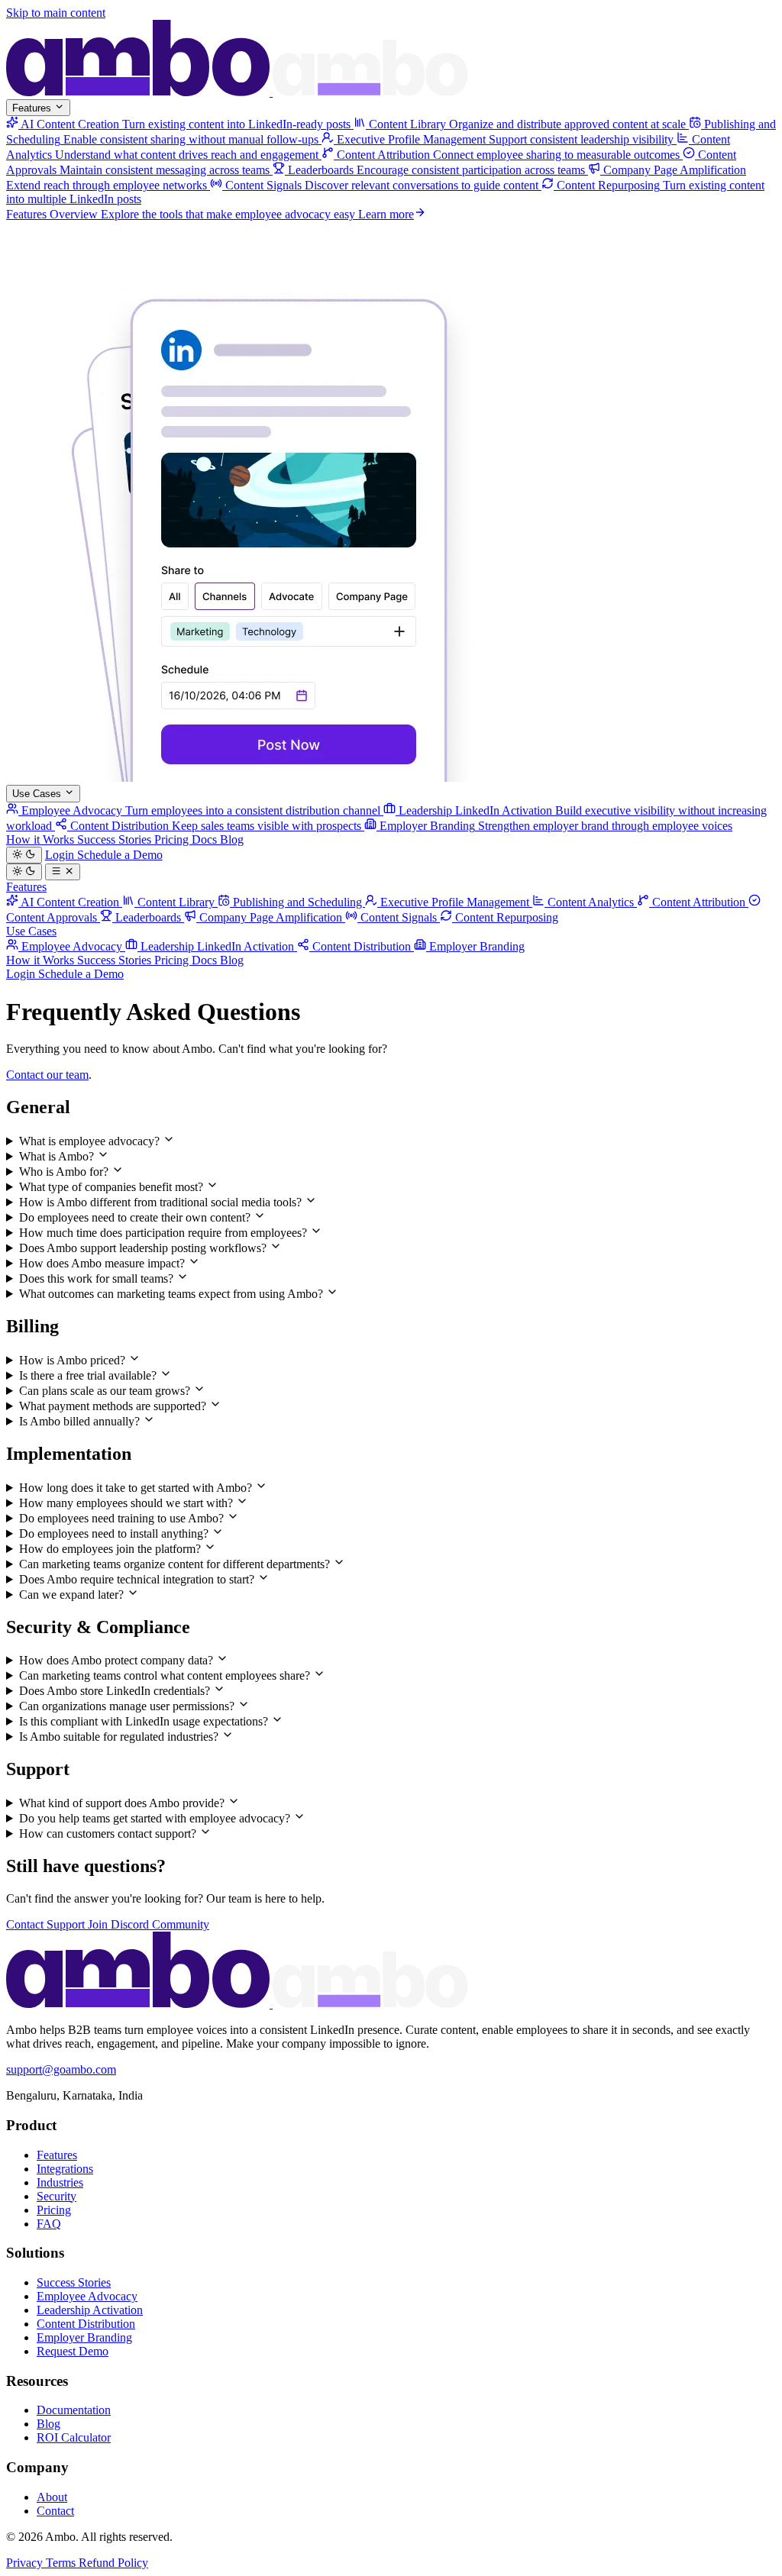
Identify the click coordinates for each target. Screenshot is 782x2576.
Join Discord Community (149, 1924)
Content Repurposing (505, 917)
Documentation (74, 2410)
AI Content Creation (70, 902)
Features (33, 108)
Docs (206, 839)
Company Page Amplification (271, 917)
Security (57, 2196)
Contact (55, 2511)
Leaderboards (148, 917)
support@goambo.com (61, 2069)
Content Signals (399, 917)
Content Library (176, 902)
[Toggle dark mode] (24, 855)
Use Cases (38, 794)
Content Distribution (362, 946)
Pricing (173, 839)
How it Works (42, 839)
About (52, 2497)
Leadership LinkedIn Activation (217, 946)
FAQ (49, 2224)
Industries (60, 2182)
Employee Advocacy (72, 946)
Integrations (65, 2169)
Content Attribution (699, 902)
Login (61, 855)
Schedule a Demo (120, 855)
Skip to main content (56, 13)
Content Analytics (591, 902)
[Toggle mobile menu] (63, 872)
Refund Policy (113, 2563)
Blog (232, 839)
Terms (62, 2563)
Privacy (26, 2563)
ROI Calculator (74, 2437)
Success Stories (116, 839)
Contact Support (47, 1924)
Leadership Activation (90, 2310)
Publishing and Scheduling (297, 902)
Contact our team (47, 1075)
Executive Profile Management (455, 902)
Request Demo (73, 2351)
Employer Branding (475, 946)
